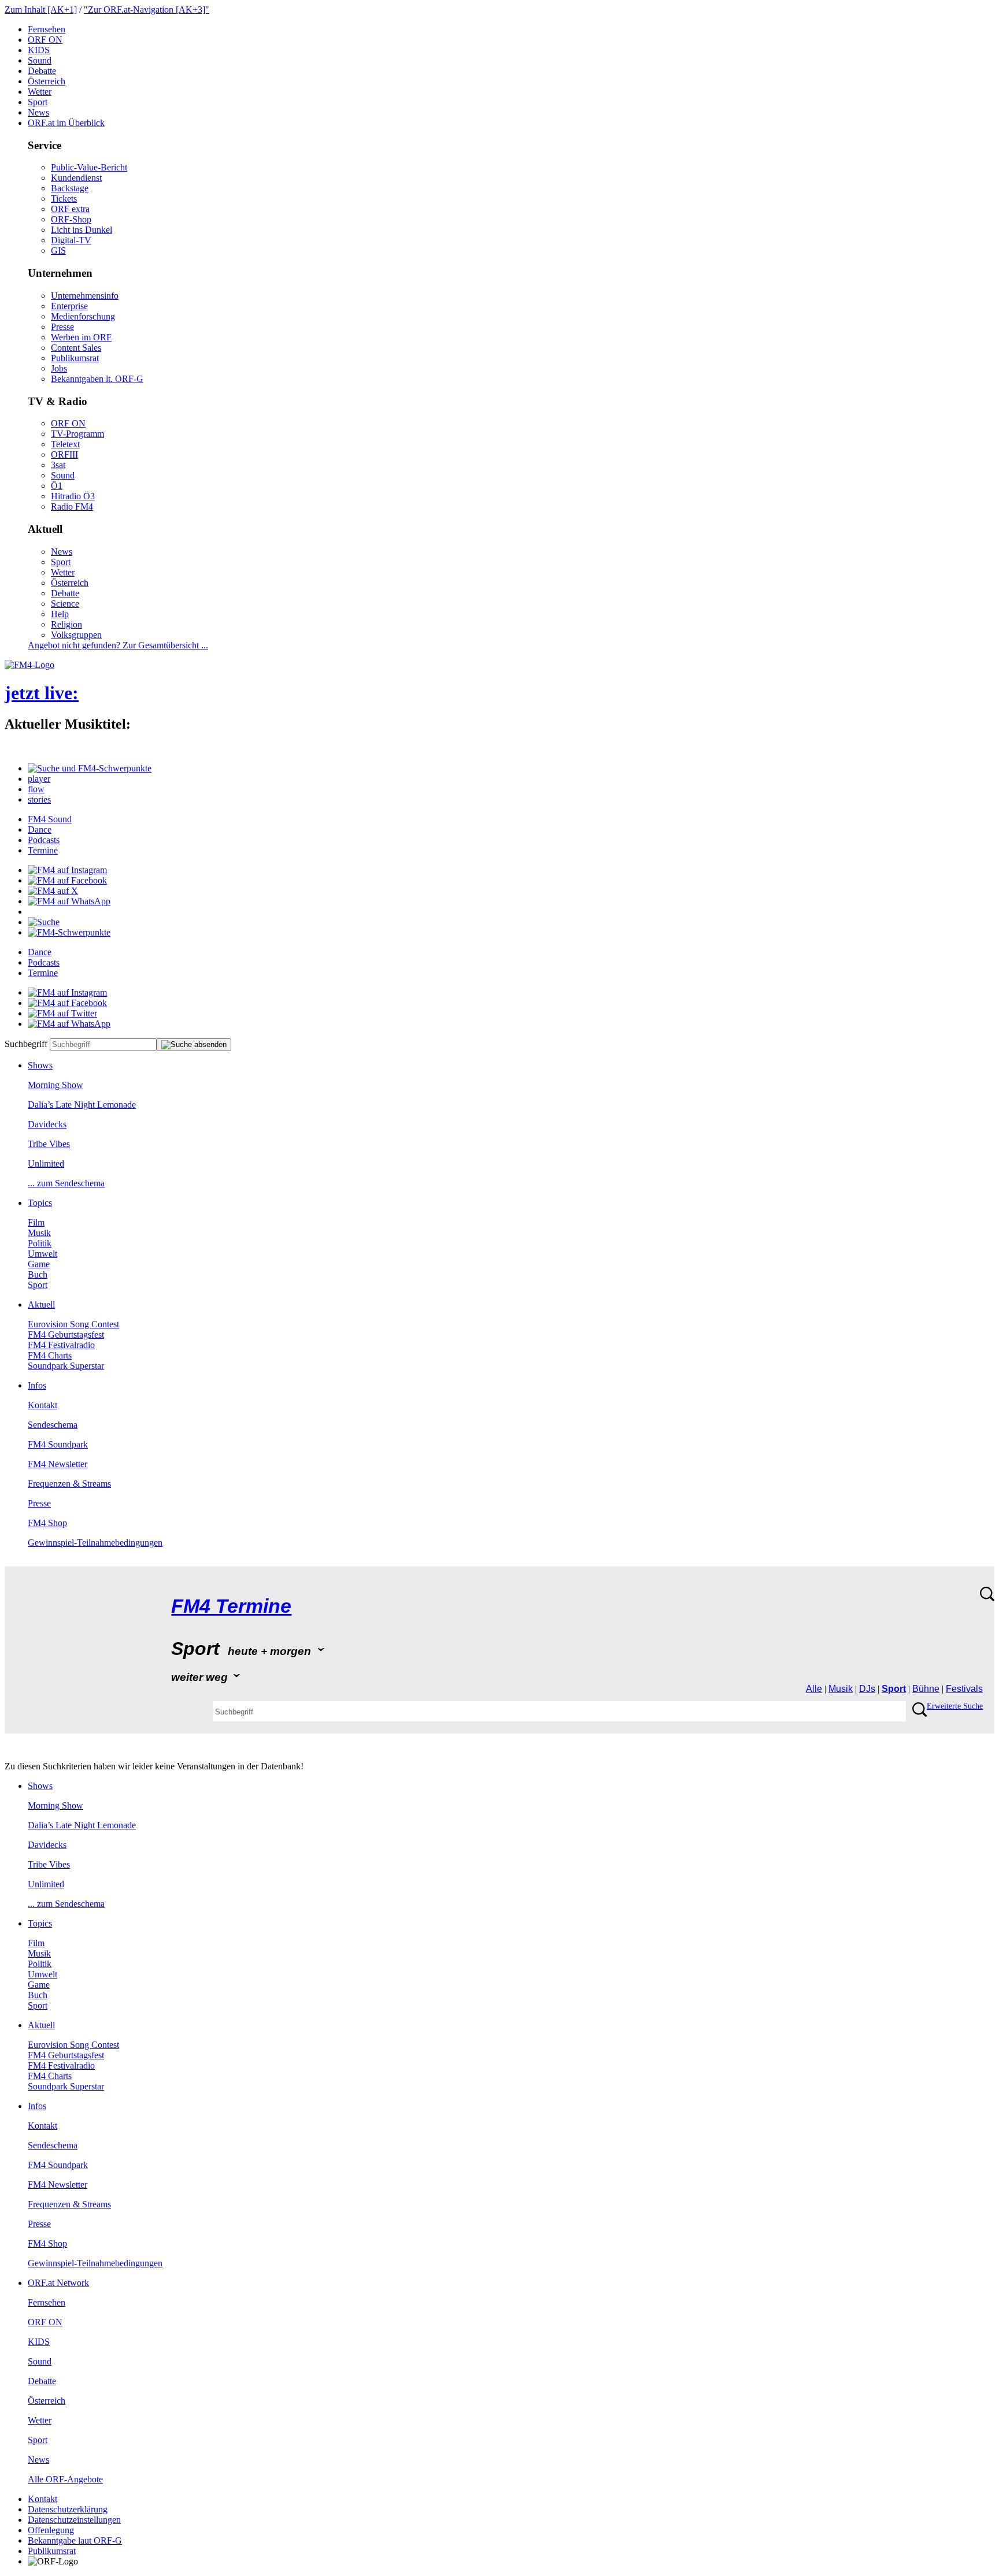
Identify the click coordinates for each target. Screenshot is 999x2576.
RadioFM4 (72, 506)
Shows (40, 1065)
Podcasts (44, 840)
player (39, 779)
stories (39, 799)
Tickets (64, 198)
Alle (814, 1689)
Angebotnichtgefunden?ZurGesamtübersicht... (118, 645)
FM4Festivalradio (61, 1345)
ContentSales (76, 348)
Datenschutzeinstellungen (74, 2520)
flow (36, 789)
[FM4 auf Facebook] (67, 880)
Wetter (40, 92)
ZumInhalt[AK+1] (41, 10)
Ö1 (57, 486)
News (38, 112)
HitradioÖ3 (73, 496)
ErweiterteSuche (955, 1706)
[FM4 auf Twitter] (62, 1013)
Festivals (964, 1689)
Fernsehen (47, 29)
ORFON (45, 40)
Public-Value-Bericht (89, 167)
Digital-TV (71, 240)
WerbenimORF (81, 337)
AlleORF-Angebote (65, 2479)
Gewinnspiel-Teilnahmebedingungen (95, 1543)
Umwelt (42, 1254)
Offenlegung (51, 2530)
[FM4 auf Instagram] (67, 870)
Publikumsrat (75, 358)
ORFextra (70, 209)
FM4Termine (231, 1606)
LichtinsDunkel (82, 230)
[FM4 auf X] (53, 891)
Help (60, 614)
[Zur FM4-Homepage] (29, 665)
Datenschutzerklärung (68, 2509)
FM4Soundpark (58, 1444)
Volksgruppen (76, 635)
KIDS (39, 50)
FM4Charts (50, 1355)
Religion (66, 624)
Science (65, 604)
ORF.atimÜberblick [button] (66, 123)
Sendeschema (53, 1425)
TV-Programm (77, 434)
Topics (40, 1203)
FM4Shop (47, 1523)
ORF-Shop (71, 219)
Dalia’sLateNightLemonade (82, 1105)
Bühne (926, 1689)
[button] (90, 768)
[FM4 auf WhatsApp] (69, 901)
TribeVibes (49, 1144)
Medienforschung (83, 316)
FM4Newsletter (58, 1464)
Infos (37, 1385)
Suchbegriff (26, 1044)
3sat (58, 465)
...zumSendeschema (66, 1183)
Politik (40, 1243)
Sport (38, 102)
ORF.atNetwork (58, 2283)
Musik (39, 1233)
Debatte (42, 71)
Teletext (65, 444)
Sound (40, 60)
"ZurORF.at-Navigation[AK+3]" (147, 10)
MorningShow (55, 1085)
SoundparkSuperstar (66, 1366)
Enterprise (69, 306)
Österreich (47, 81)
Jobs (59, 368)
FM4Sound (50, 819)
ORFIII (64, 454)
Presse (62, 327)
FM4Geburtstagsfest (66, 1335)
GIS (58, 250)
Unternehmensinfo (85, 296)
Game (39, 1264)
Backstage (70, 188)
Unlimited (46, 1163)
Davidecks (47, 1124)
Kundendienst (76, 178)
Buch (38, 1274)
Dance (40, 829)
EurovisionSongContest (73, 1324)
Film (36, 1222)
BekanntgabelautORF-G (75, 2540)
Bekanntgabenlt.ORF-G (97, 379)
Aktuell (41, 1304)
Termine (43, 850)
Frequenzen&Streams (69, 1484)
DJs (867, 1689)
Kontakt (42, 1405)
